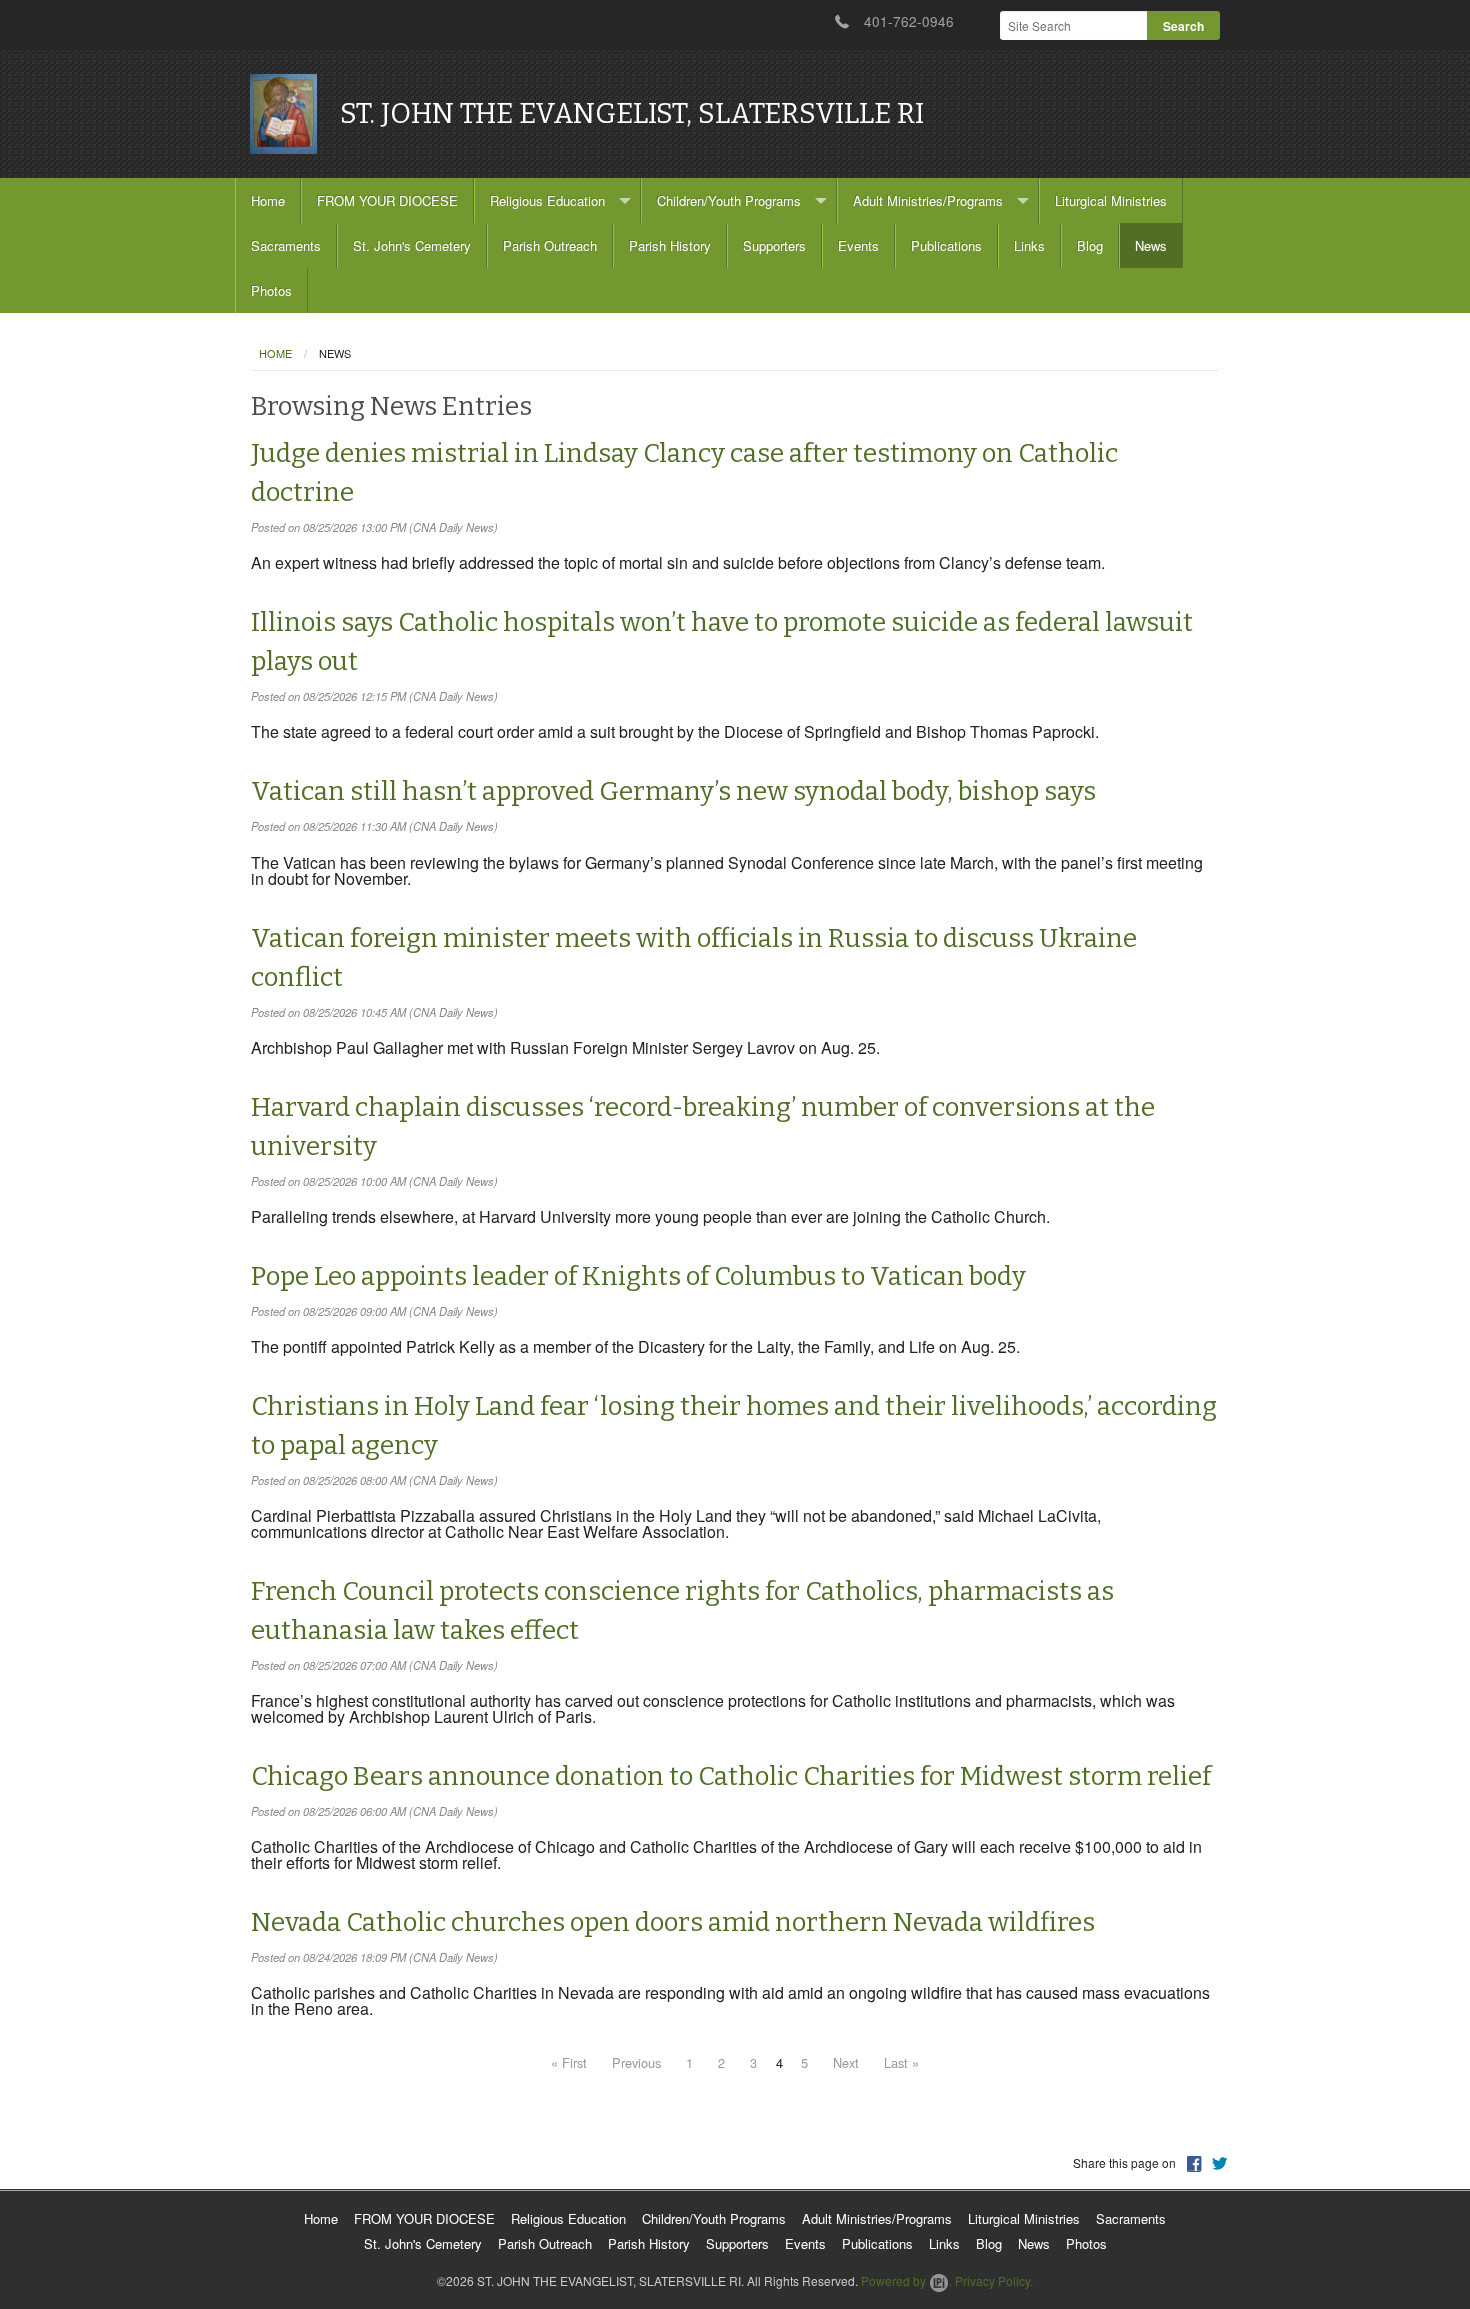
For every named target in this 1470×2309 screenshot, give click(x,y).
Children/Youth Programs (729, 200)
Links (1029, 245)
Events (858, 245)
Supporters (774, 245)
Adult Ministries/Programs (928, 200)
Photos (271, 290)
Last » (901, 2062)
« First (569, 2062)
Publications (946, 245)
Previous (636, 2062)
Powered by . (906, 2280)
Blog (1090, 245)
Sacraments (286, 245)
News (1151, 245)
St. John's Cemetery (412, 245)
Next (846, 2062)
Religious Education (547, 200)
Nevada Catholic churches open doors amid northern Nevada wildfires (673, 1922)
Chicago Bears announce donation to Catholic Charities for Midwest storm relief (731, 1776)
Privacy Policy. (994, 2280)
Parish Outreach (550, 245)
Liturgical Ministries (1111, 200)
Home (268, 200)
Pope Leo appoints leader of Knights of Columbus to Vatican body (638, 1276)
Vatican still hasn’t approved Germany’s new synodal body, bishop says (673, 791)
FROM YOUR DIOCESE (387, 200)
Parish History (670, 245)
